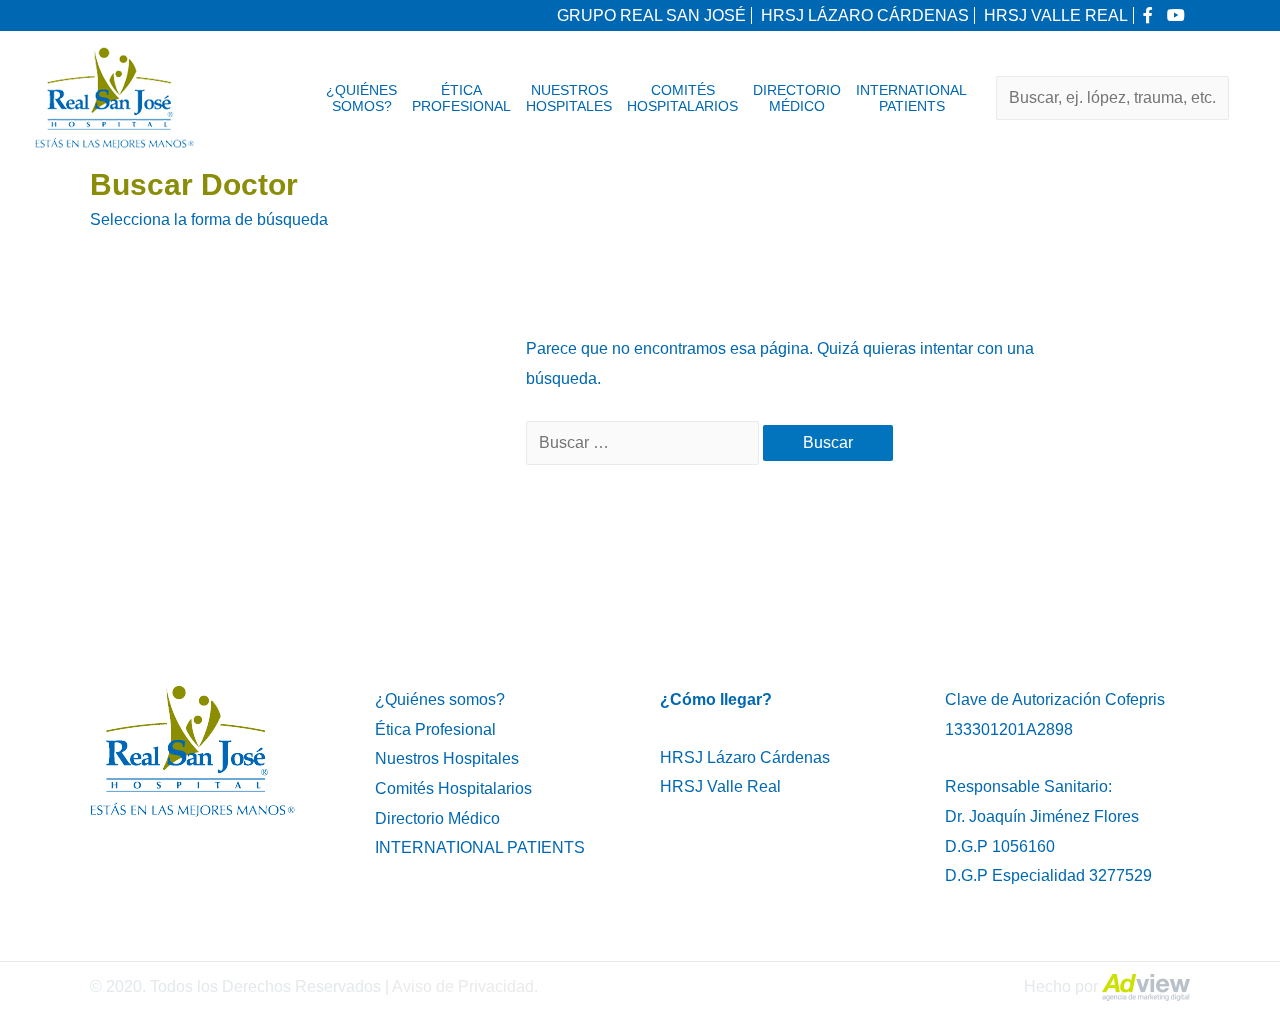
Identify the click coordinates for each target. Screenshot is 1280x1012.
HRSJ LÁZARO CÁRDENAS (865, 15)
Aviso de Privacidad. (465, 986)
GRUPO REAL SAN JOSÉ (651, 15)
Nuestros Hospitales (569, 98)
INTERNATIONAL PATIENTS (911, 98)
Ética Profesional (461, 98)
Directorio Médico (797, 98)
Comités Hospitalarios (682, 98)
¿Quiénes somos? (361, 98)
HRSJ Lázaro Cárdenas (745, 757)
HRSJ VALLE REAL (1056, 15)
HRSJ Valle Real (720, 786)
